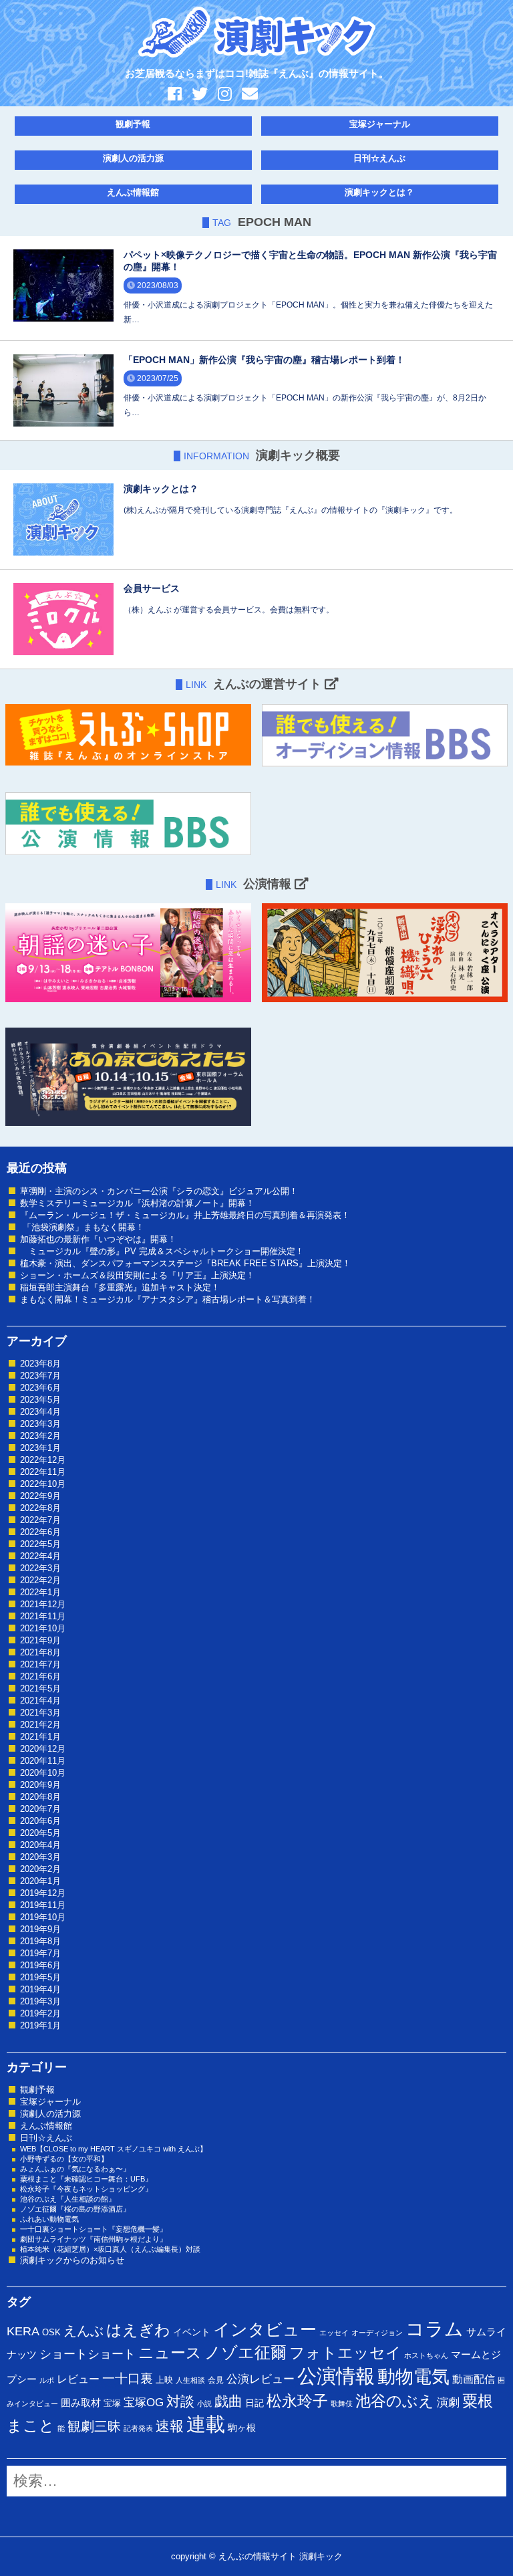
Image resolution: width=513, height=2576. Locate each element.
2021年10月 (43, 1628)
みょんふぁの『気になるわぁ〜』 (75, 2169)
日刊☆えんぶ (379, 158)
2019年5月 (40, 1977)
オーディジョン (377, 2333)
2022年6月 (40, 1532)
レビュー (78, 2379)
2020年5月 (40, 1833)
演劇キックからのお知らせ (72, 2260)
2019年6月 (40, 1965)
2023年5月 (40, 1400)
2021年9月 (40, 1640)
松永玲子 (297, 2401)
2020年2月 (40, 1869)
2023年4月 (40, 1412)
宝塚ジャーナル (380, 124)
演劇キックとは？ (379, 192)
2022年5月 (40, 1544)
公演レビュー (261, 2379)
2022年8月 (40, 1508)
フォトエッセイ (345, 2353)
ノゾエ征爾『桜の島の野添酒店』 (75, 2209)
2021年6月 (40, 1676)
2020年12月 (43, 1749)
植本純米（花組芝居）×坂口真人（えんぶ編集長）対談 (110, 2249)
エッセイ (334, 2333)
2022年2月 (40, 1580)
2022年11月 (43, 1472)
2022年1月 (40, 1592)
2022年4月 (40, 1556)
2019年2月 (40, 2013)
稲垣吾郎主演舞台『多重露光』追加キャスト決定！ (120, 1287)
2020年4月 (40, 1845)
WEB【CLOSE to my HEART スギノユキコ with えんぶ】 (114, 2149)
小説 (204, 2404)
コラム (435, 2329)
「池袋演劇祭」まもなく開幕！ (82, 1227)
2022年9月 (40, 1496)
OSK (51, 2332)
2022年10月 (43, 1484)
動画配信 (474, 2379)
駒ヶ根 (242, 2428)
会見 (216, 2380)
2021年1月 (40, 1737)
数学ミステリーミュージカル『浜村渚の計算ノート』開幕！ (137, 1203)
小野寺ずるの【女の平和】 (64, 2159)
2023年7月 (40, 1376)
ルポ (47, 2380)
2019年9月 (40, 1929)
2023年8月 (40, 1364)
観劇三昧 (94, 2426)
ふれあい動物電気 (49, 2219)
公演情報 (336, 2376)
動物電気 (413, 2377)
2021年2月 (40, 1725)
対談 (180, 2401)
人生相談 (190, 2380)
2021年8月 (40, 1652)
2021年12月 (43, 1604)
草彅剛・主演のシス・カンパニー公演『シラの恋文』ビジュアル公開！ (159, 1191)
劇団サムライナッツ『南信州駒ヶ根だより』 (94, 2239)
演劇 (448, 2403)
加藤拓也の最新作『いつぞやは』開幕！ (98, 1239)
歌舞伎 (342, 2404)
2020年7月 (40, 1809)
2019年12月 (43, 1893)
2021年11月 (43, 1616)
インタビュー (265, 2329)
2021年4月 (40, 1701)
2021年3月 (40, 1713)
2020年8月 (40, 1797)
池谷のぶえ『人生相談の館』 (68, 2199)
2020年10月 (43, 1773)
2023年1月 (40, 1448)
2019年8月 (40, 1941)
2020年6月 (40, 1821)
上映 (164, 2380)
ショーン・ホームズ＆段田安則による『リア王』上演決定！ (137, 1275)
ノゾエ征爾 (245, 2353)
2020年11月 (43, 1761)
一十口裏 (128, 2378)
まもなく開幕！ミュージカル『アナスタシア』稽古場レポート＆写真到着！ (168, 1299)
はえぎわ (138, 2330)
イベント (192, 2332)
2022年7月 (40, 1520)
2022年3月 (40, 1568)
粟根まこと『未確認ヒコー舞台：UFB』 (86, 2179)
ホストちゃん (426, 2355)
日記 (254, 2403)
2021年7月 (40, 1664)
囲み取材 (81, 2403)
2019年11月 (43, 1905)
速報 (170, 2426)
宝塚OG (144, 2403)
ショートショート (88, 2354)
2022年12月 (43, 1460)
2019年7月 (40, 1953)
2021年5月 (40, 1688)
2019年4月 (40, 1989)
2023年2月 (40, 1436)
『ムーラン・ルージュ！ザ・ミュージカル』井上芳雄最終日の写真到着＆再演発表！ (185, 1215)
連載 (206, 2424)
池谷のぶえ (395, 2401)
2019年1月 (40, 2025)
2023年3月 (40, 1424)
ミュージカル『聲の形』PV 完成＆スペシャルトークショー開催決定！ (162, 1251)
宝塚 (112, 2403)
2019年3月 (40, 2001)
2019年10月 (43, 1917)
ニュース (170, 2353)
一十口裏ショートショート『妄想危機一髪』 (94, 2229)
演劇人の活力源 (133, 158)
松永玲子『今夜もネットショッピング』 (86, 2189)
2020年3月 (40, 1857)
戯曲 (228, 2401)
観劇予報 (133, 124)
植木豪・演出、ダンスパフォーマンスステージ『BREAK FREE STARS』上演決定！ (185, 1263)
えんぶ (83, 2331)
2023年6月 (40, 1388)
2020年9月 (40, 1785)
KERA (23, 2331)
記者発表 (138, 2428)
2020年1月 (40, 1881)
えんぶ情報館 (133, 192)
